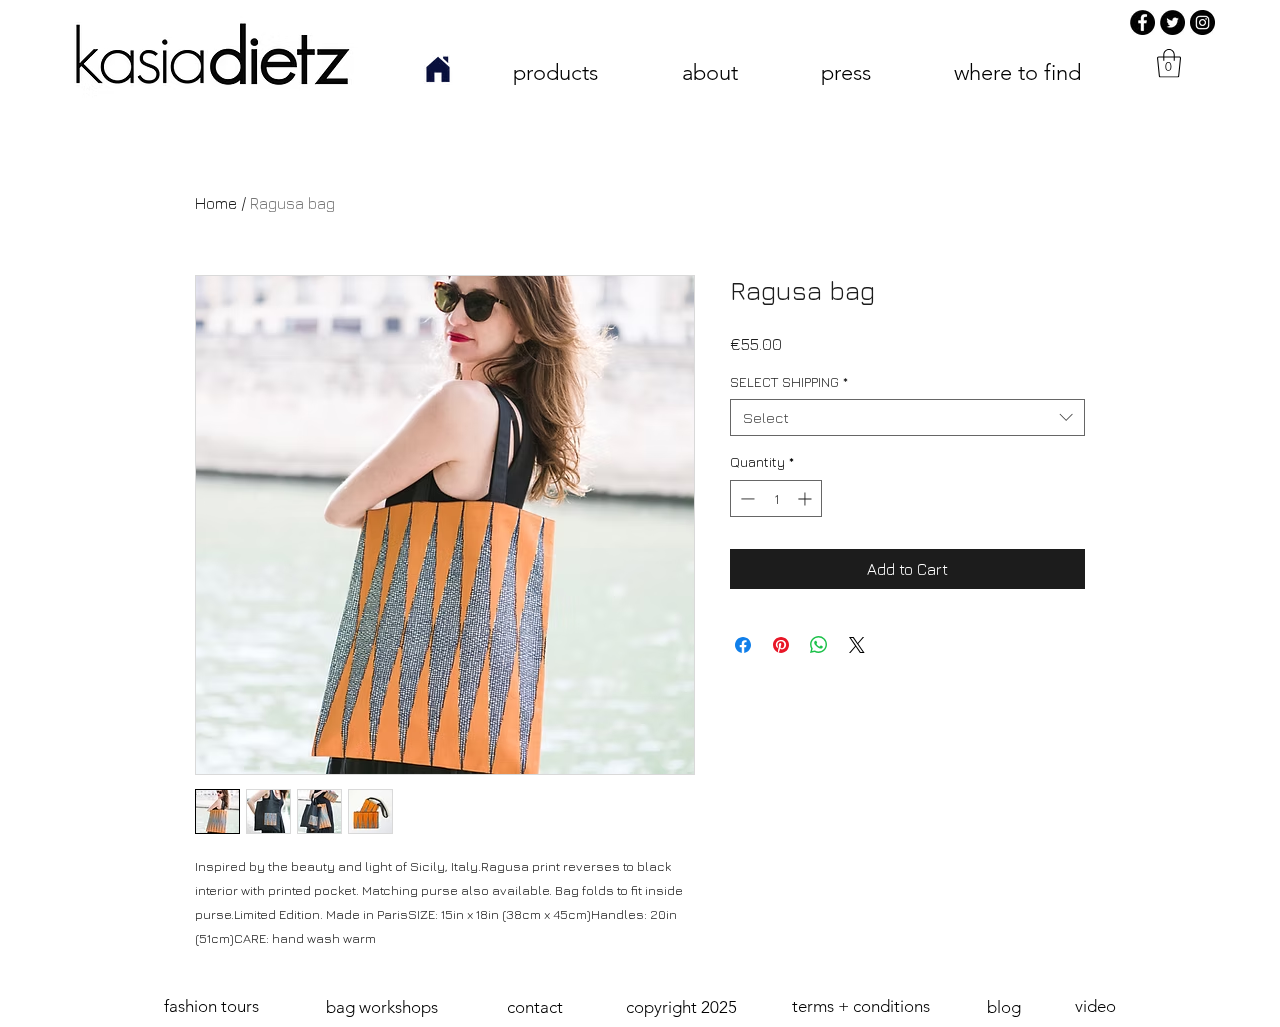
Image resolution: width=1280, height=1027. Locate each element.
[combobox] (907, 418)
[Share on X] (857, 645)
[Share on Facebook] (743, 645)
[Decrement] (745, 498)
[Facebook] (1142, 22)
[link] (1169, 63)
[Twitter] (1172, 22)
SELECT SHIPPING (789, 381)
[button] (681, 1008)
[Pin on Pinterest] (781, 645)
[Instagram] (1202, 22)
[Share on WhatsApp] (819, 645)
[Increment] (806, 498)
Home (216, 203)
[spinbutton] (776, 498)
